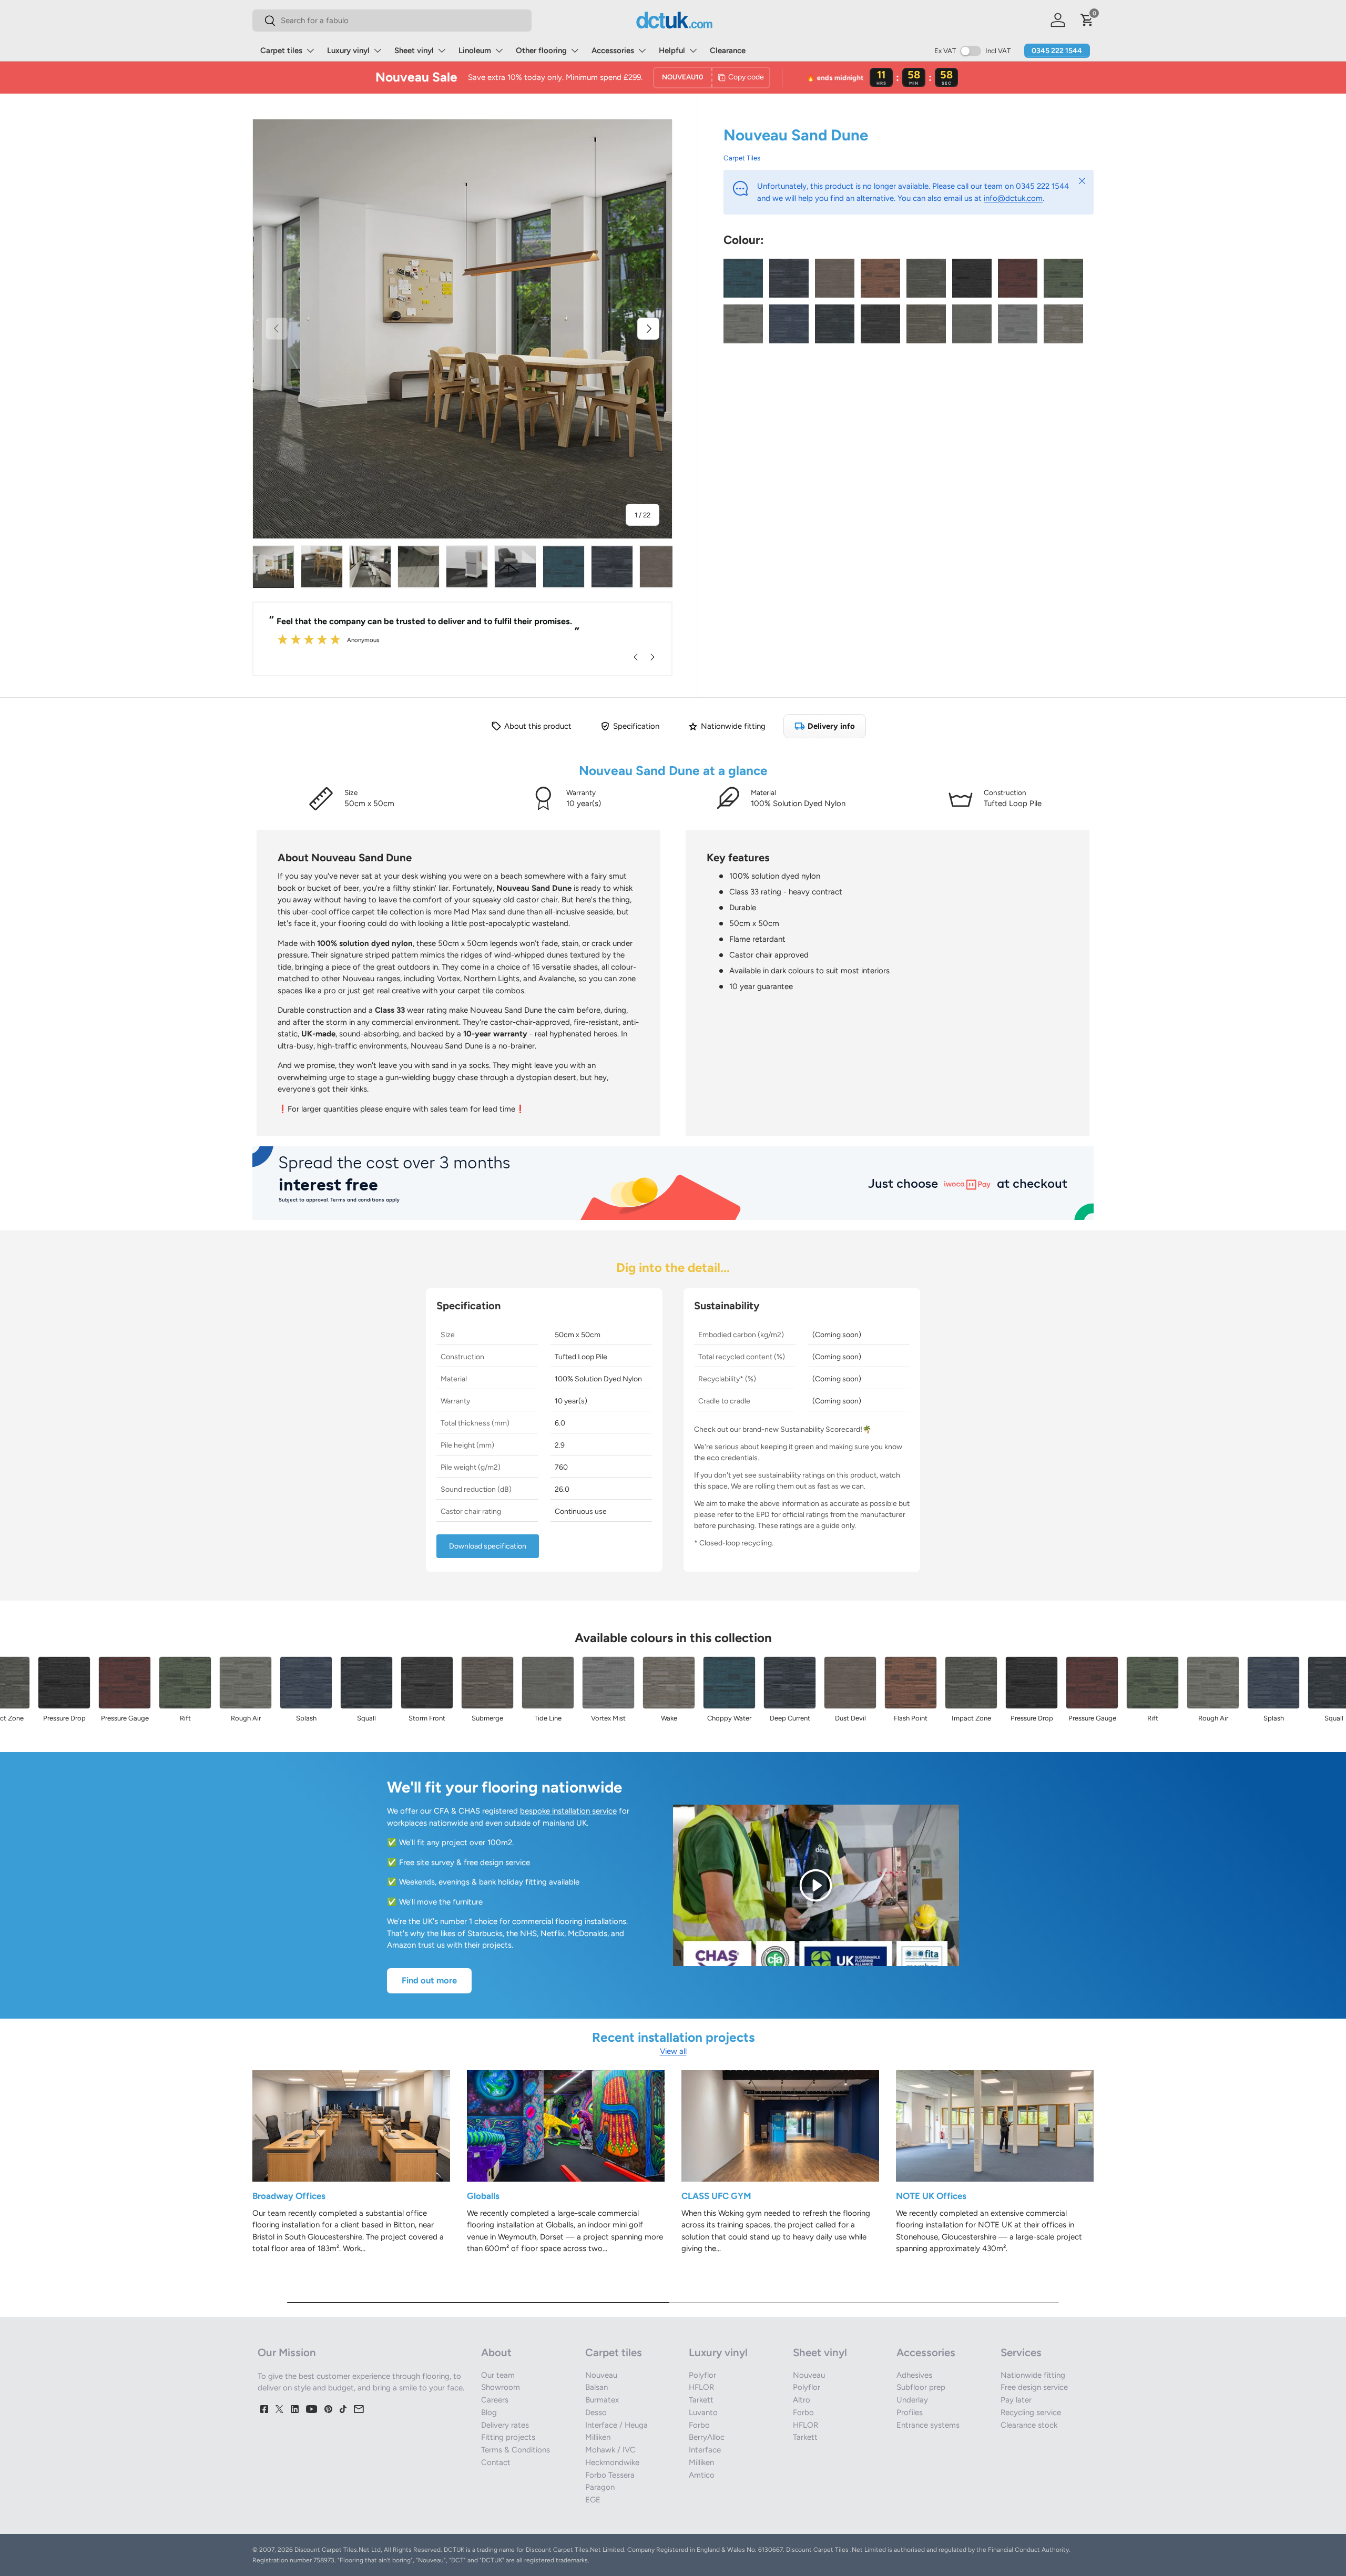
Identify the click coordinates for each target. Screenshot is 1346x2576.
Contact (496, 2462)
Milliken (598, 2437)
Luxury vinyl (348, 50)
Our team (498, 2375)
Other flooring (541, 50)
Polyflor (702, 2375)
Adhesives (914, 2375)
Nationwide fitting (1033, 2375)
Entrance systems (928, 2425)
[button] (1087, 20)
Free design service (1034, 2387)
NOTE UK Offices (931, 2196)
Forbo (699, 2425)
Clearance (728, 50)
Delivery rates (505, 2425)
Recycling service (1031, 2412)
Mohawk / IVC (610, 2450)
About (496, 2353)
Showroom (501, 2387)
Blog (489, 2412)
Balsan (596, 2387)
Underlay (912, 2400)
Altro (802, 2400)
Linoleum (475, 50)
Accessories (613, 50)
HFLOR (701, 2387)
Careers (495, 2400)
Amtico (702, 2475)
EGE (593, 2500)
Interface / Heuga (616, 2425)
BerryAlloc (707, 2437)
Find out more (429, 1980)
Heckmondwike (612, 2462)
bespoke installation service (568, 1811)
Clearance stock (1029, 2425)
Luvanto (703, 2412)
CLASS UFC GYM (716, 2196)
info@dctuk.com (1013, 198)
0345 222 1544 (1057, 51)
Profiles (910, 2412)
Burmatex (602, 2400)
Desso (596, 2412)
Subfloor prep (921, 2387)
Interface (705, 2450)
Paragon (600, 2487)
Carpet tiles (281, 50)
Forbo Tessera (610, 2475)
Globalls (483, 2196)
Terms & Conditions (516, 2450)
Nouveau (601, 2375)
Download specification (488, 1546)
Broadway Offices (289, 2196)
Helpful (672, 50)
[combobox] (392, 21)
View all (673, 2051)
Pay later (1016, 2400)
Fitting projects (508, 2437)
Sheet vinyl (414, 50)
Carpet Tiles (742, 158)
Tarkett (701, 2400)
